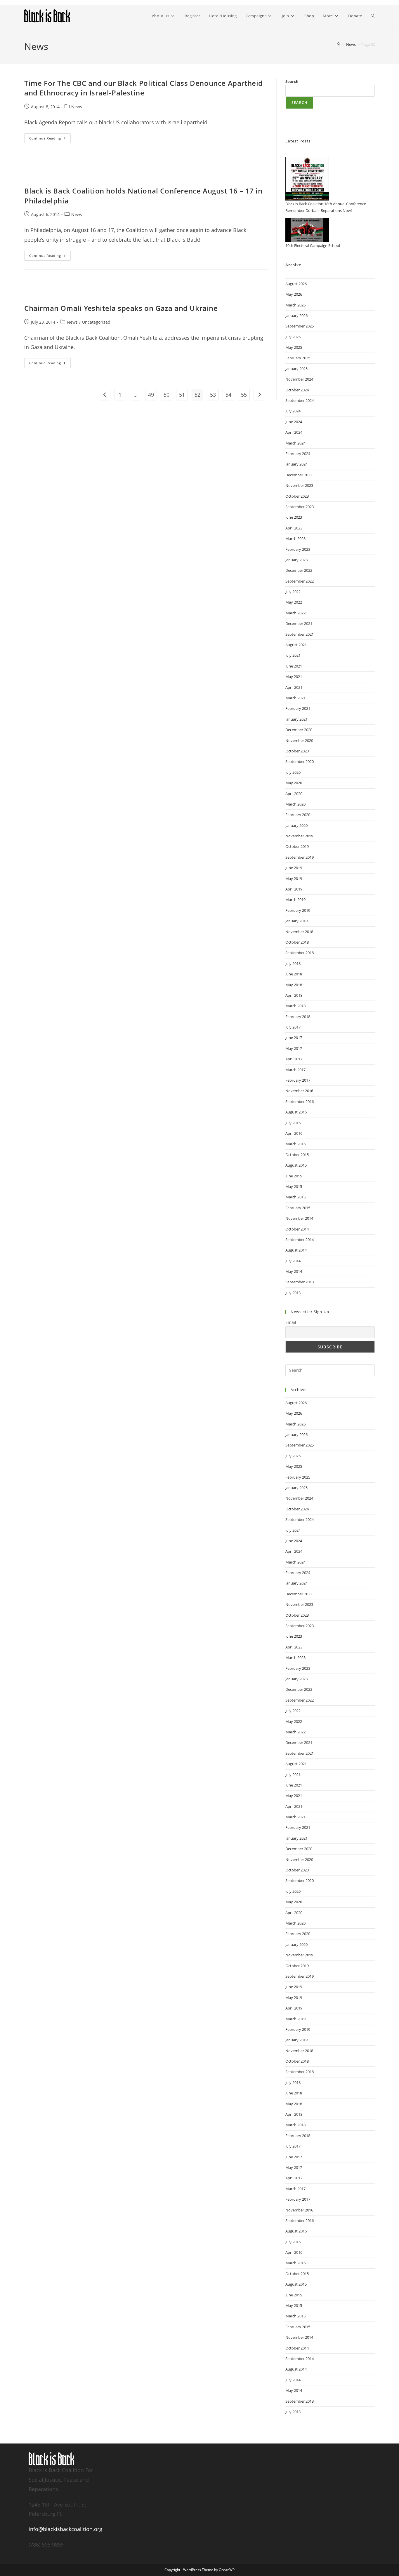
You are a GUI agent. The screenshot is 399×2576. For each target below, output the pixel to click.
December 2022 (299, 570)
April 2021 (294, 687)
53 (213, 395)
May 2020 (294, 783)
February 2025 (298, 358)
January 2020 (296, 825)
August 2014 (296, 1250)
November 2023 (299, 485)
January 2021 (296, 719)
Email (291, 1322)
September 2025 (300, 326)
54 (228, 395)
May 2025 (294, 347)
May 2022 (294, 602)
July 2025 (293, 337)
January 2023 (296, 560)
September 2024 (300, 400)
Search (292, 81)
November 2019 (299, 836)
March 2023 (295, 538)
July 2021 (293, 655)
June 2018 (294, 974)
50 (166, 395)
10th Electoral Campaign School (313, 245)
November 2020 (299, 740)
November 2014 (299, 1218)
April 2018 (294, 995)
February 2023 (298, 549)
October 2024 (297, 390)
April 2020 (294, 794)
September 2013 (300, 1282)
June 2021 (294, 666)
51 (182, 395)
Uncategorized (96, 322)
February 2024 (298, 454)
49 (151, 395)
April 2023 (294, 528)
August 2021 (296, 645)
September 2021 (300, 634)
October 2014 (297, 1229)
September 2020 (300, 761)
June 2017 (294, 1038)
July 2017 (293, 1027)
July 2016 (293, 1123)
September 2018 (300, 953)
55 (244, 395)
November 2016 (299, 1091)
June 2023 (294, 517)
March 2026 (295, 305)
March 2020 (295, 804)
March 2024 (295, 443)
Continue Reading (50, 137)
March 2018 (295, 1006)
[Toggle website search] (373, 16)
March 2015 (295, 1197)
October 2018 (297, 942)
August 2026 (296, 284)
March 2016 (295, 1144)
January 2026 (296, 316)
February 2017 (298, 1080)
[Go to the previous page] (105, 395)
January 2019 (296, 921)
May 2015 (294, 1186)
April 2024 (294, 432)
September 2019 (300, 857)
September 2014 (300, 1240)
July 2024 (293, 411)
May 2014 (294, 1271)
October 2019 (297, 846)
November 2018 (299, 932)
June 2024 (294, 422)
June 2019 (294, 868)
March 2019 (295, 900)
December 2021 (299, 623)
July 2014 (293, 1261)
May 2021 (294, 677)
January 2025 (296, 369)
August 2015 (296, 1165)
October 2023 (297, 496)
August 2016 (296, 1112)
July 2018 (293, 963)
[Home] (339, 44)
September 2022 (300, 581)
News (77, 107)
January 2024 (296, 464)
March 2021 (295, 698)
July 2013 (293, 1293)
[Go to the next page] (259, 395)
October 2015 (297, 1155)
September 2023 (300, 507)
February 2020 (298, 815)
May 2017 (294, 1048)
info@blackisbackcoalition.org (65, 2529)
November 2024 (299, 379)
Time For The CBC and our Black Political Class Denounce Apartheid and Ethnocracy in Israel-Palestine (144, 88)
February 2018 (298, 1017)
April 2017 (294, 1059)
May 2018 (294, 985)
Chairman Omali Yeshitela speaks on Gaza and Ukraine (121, 308)
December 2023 (299, 475)
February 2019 (298, 910)
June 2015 (294, 1176)
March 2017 (295, 1070)
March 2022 (295, 613)
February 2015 (298, 1208)
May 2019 (294, 879)
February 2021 (298, 708)
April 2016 (294, 1133)
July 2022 (293, 592)
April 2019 (294, 889)
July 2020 (293, 772)
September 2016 (300, 1101)
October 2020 (297, 751)
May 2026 (294, 294)
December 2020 (299, 730)
